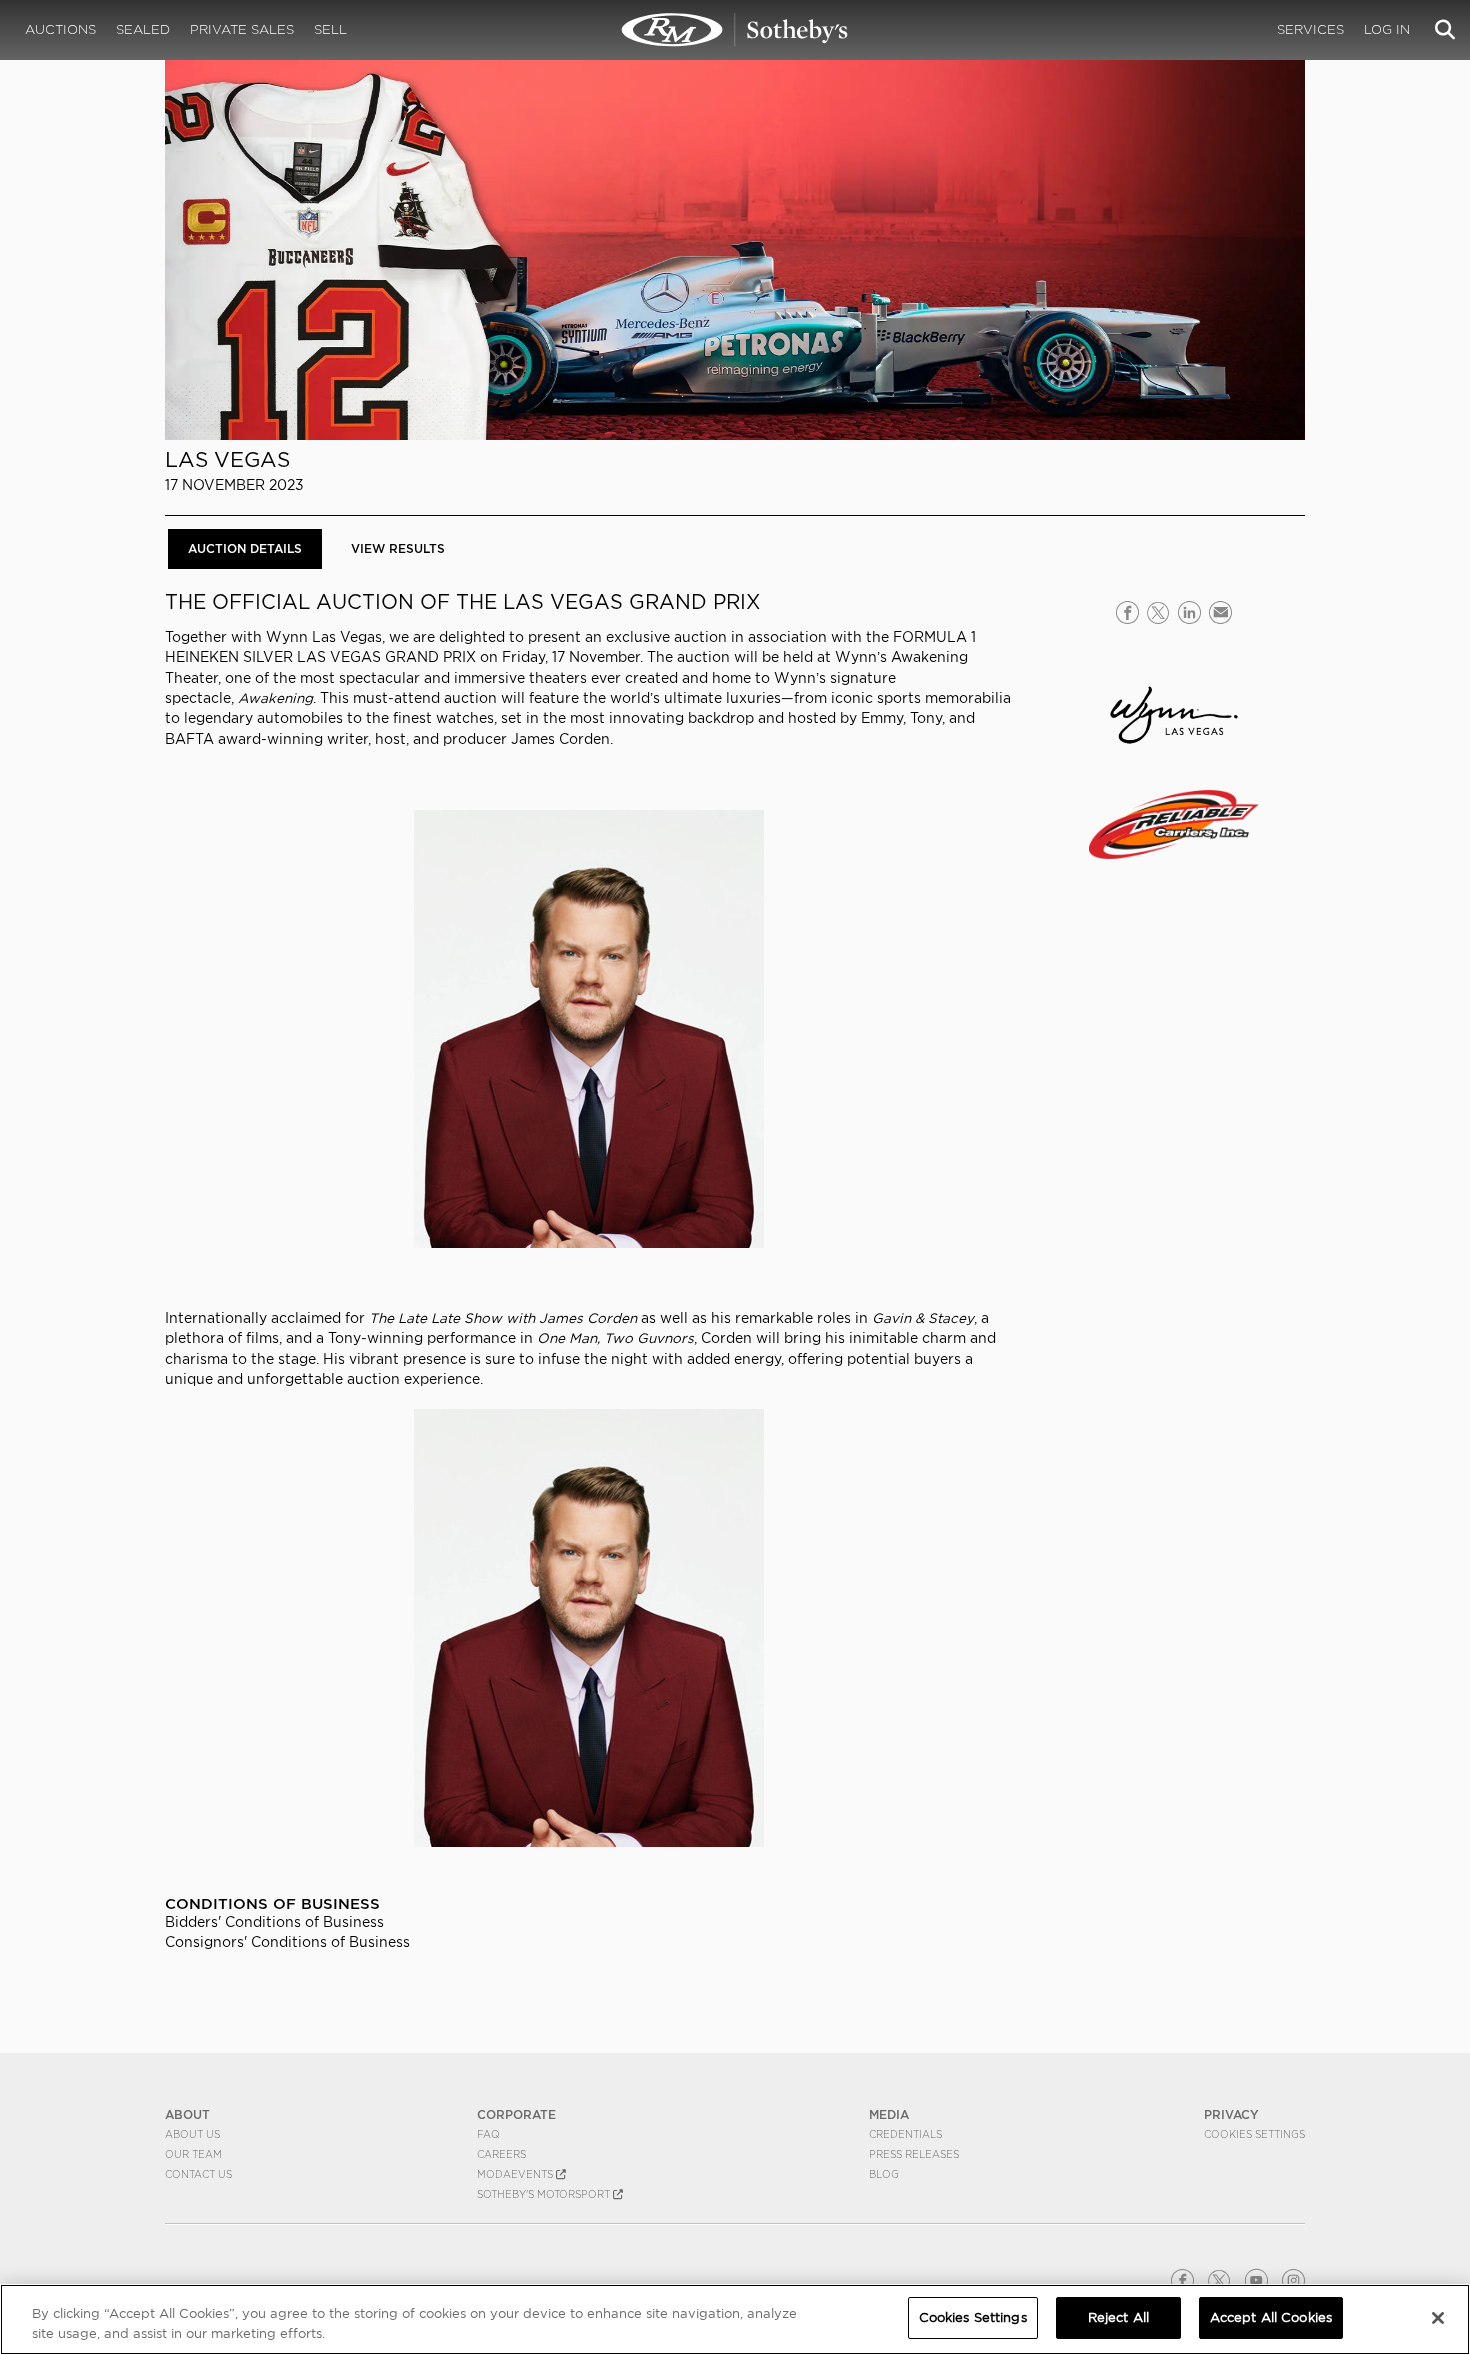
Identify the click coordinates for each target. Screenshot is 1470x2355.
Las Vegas (227, 459)
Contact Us (198, 2174)
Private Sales (242, 29)
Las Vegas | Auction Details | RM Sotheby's (735, 30)
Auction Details (245, 548)
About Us (192, 2134)
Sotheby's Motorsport (545, 2194)
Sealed (143, 29)
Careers (501, 2154)
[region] (735, 2319)
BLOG (884, 2174)
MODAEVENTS (516, 2174)
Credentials (905, 2134)
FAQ (488, 2134)
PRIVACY (1231, 2114)
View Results (398, 548)
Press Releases (914, 2154)
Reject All (1118, 2317)
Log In (1387, 29)
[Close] (1438, 2318)
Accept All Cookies (1271, 2317)
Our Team (193, 2154)
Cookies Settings (1254, 2134)
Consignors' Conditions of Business (287, 1942)
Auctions (60, 29)
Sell (330, 29)
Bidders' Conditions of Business (274, 1922)
